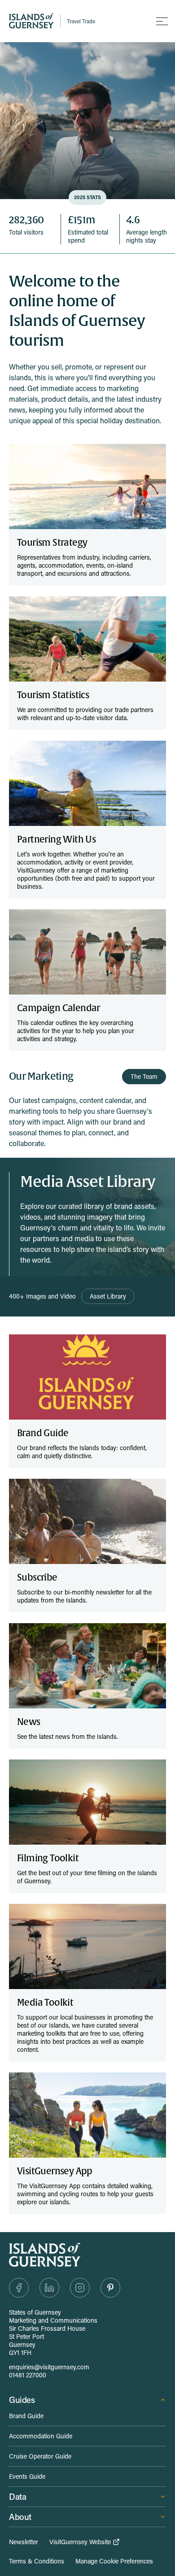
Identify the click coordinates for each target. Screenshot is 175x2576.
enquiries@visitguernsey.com (49, 2367)
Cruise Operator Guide (40, 2456)
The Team (144, 1076)
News (29, 1722)
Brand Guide (43, 1433)
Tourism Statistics (53, 695)
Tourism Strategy (52, 543)
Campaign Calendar (59, 1008)
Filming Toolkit (48, 1858)
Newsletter (24, 2542)
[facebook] (19, 2288)
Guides (22, 2400)
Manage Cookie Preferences (114, 2561)
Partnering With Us (56, 840)
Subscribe (37, 1578)
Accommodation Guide (41, 2436)
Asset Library (108, 1296)
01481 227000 (28, 2375)
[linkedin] (49, 2288)
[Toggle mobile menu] (162, 21)
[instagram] (80, 2288)
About (20, 2517)
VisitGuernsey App (55, 2171)
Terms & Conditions (37, 2561)
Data (17, 2496)
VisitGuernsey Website (80, 2542)
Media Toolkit (45, 2003)
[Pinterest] (110, 2288)
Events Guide (27, 2476)
